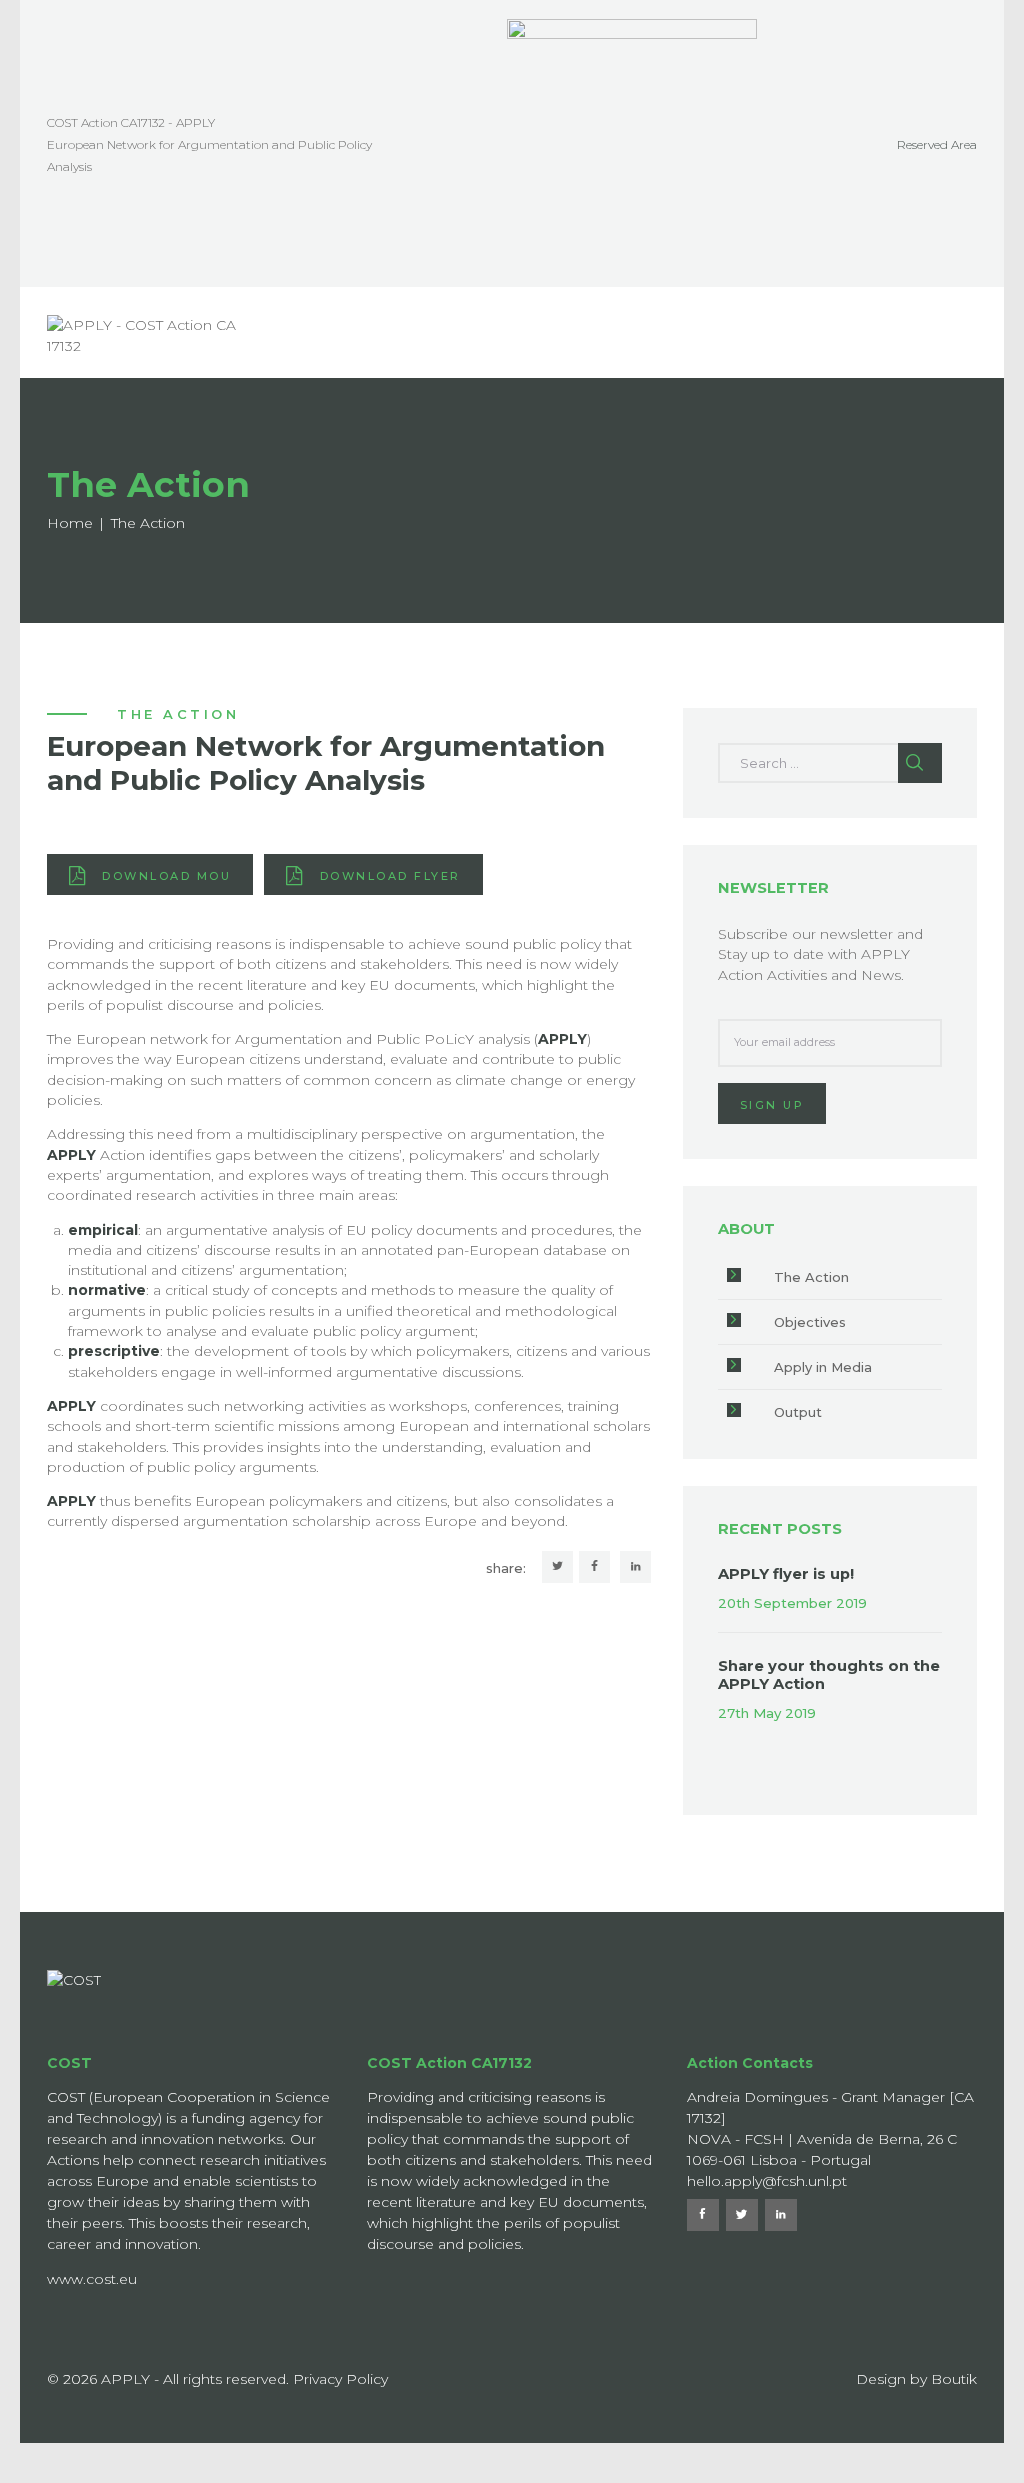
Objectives (810, 1322)
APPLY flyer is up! (786, 1574)
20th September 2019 (792, 1603)
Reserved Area (937, 144)
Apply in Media (823, 1367)
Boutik (954, 2379)
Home (70, 523)
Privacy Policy (340, 2379)
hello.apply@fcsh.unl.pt (767, 2181)
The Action (811, 1277)
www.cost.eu (92, 2279)
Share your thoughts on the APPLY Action (829, 1675)
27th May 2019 (767, 1713)
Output (798, 1412)
